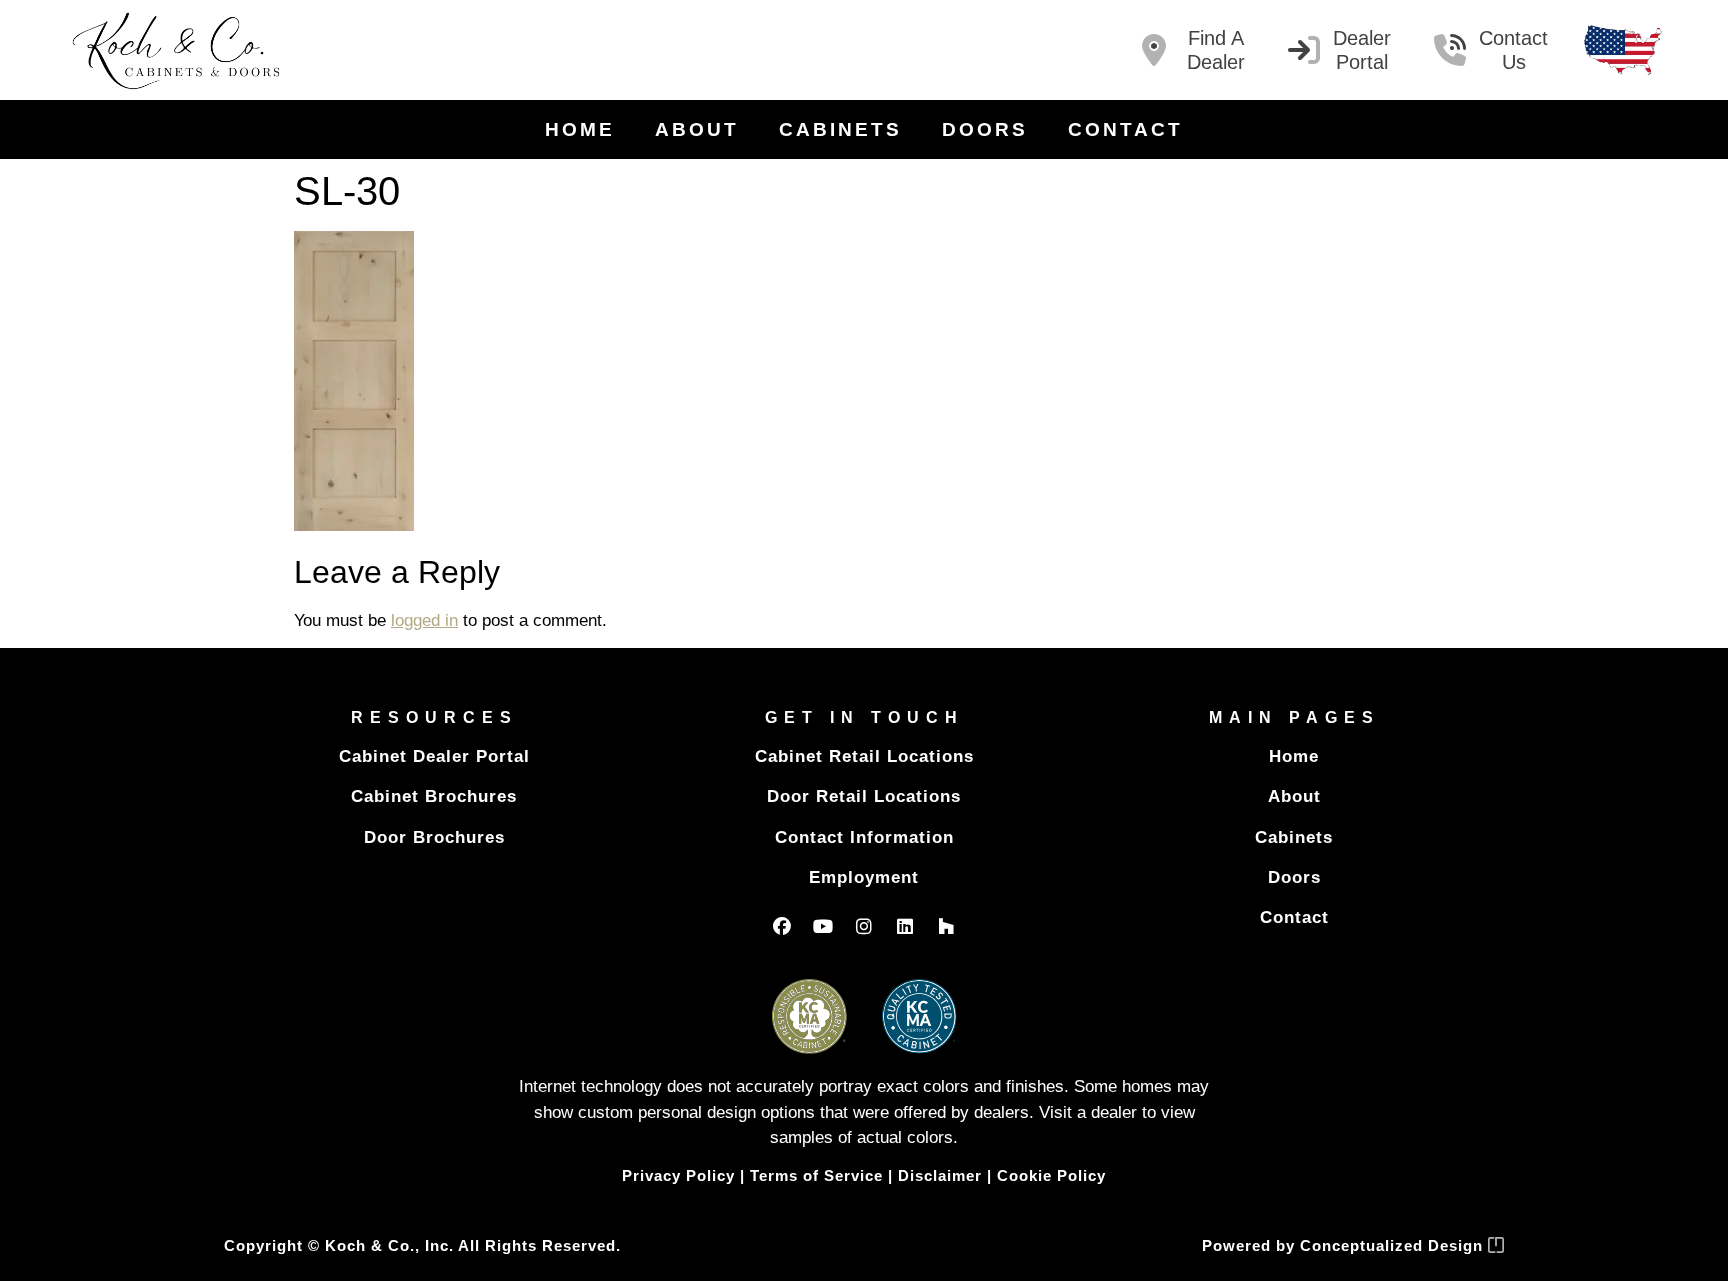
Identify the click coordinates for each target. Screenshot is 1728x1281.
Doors (985, 129)
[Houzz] (946, 926)
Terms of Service (816, 1175)
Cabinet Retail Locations (864, 756)
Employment (864, 877)
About (697, 129)
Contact (1125, 129)
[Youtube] (823, 926)
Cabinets (840, 129)
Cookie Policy (1051, 1175)
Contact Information (864, 837)
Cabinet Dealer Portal (434, 756)
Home (580, 129)
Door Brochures (434, 837)
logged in (424, 620)
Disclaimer (940, 1175)
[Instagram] (864, 926)
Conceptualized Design (1394, 1245)
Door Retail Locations (864, 796)
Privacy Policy (678, 1175)
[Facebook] (782, 926)
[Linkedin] (905, 926)
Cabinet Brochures (434, 796)
